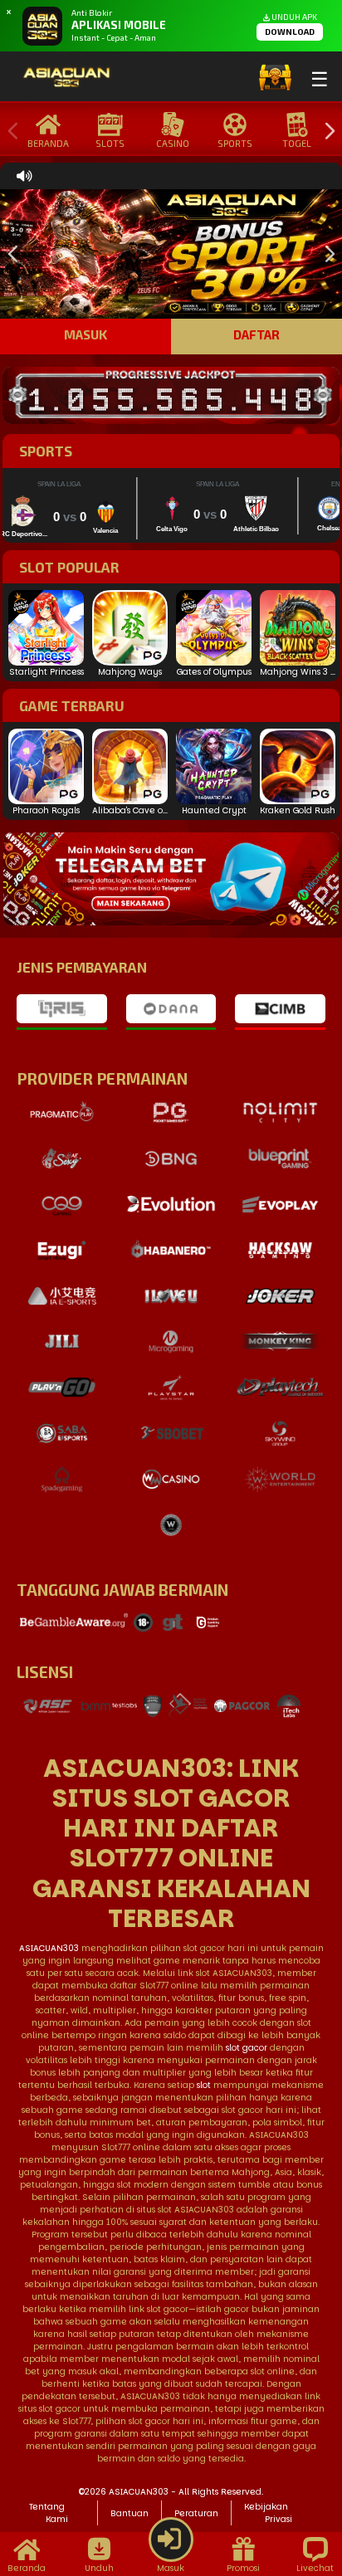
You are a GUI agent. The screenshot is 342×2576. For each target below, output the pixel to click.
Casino (173, 143)
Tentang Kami (49, 2513)
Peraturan (196, 2513)
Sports (235, 143)
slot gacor (247, 2048)
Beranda (48, 143)
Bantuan (129, 2513)
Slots (110, 143)
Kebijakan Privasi (268, 2513)
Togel (297, 143)
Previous (9, 132)
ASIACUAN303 (49, 1948)
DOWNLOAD (290, 32)
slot (204, 2085)
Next (325, 132)
